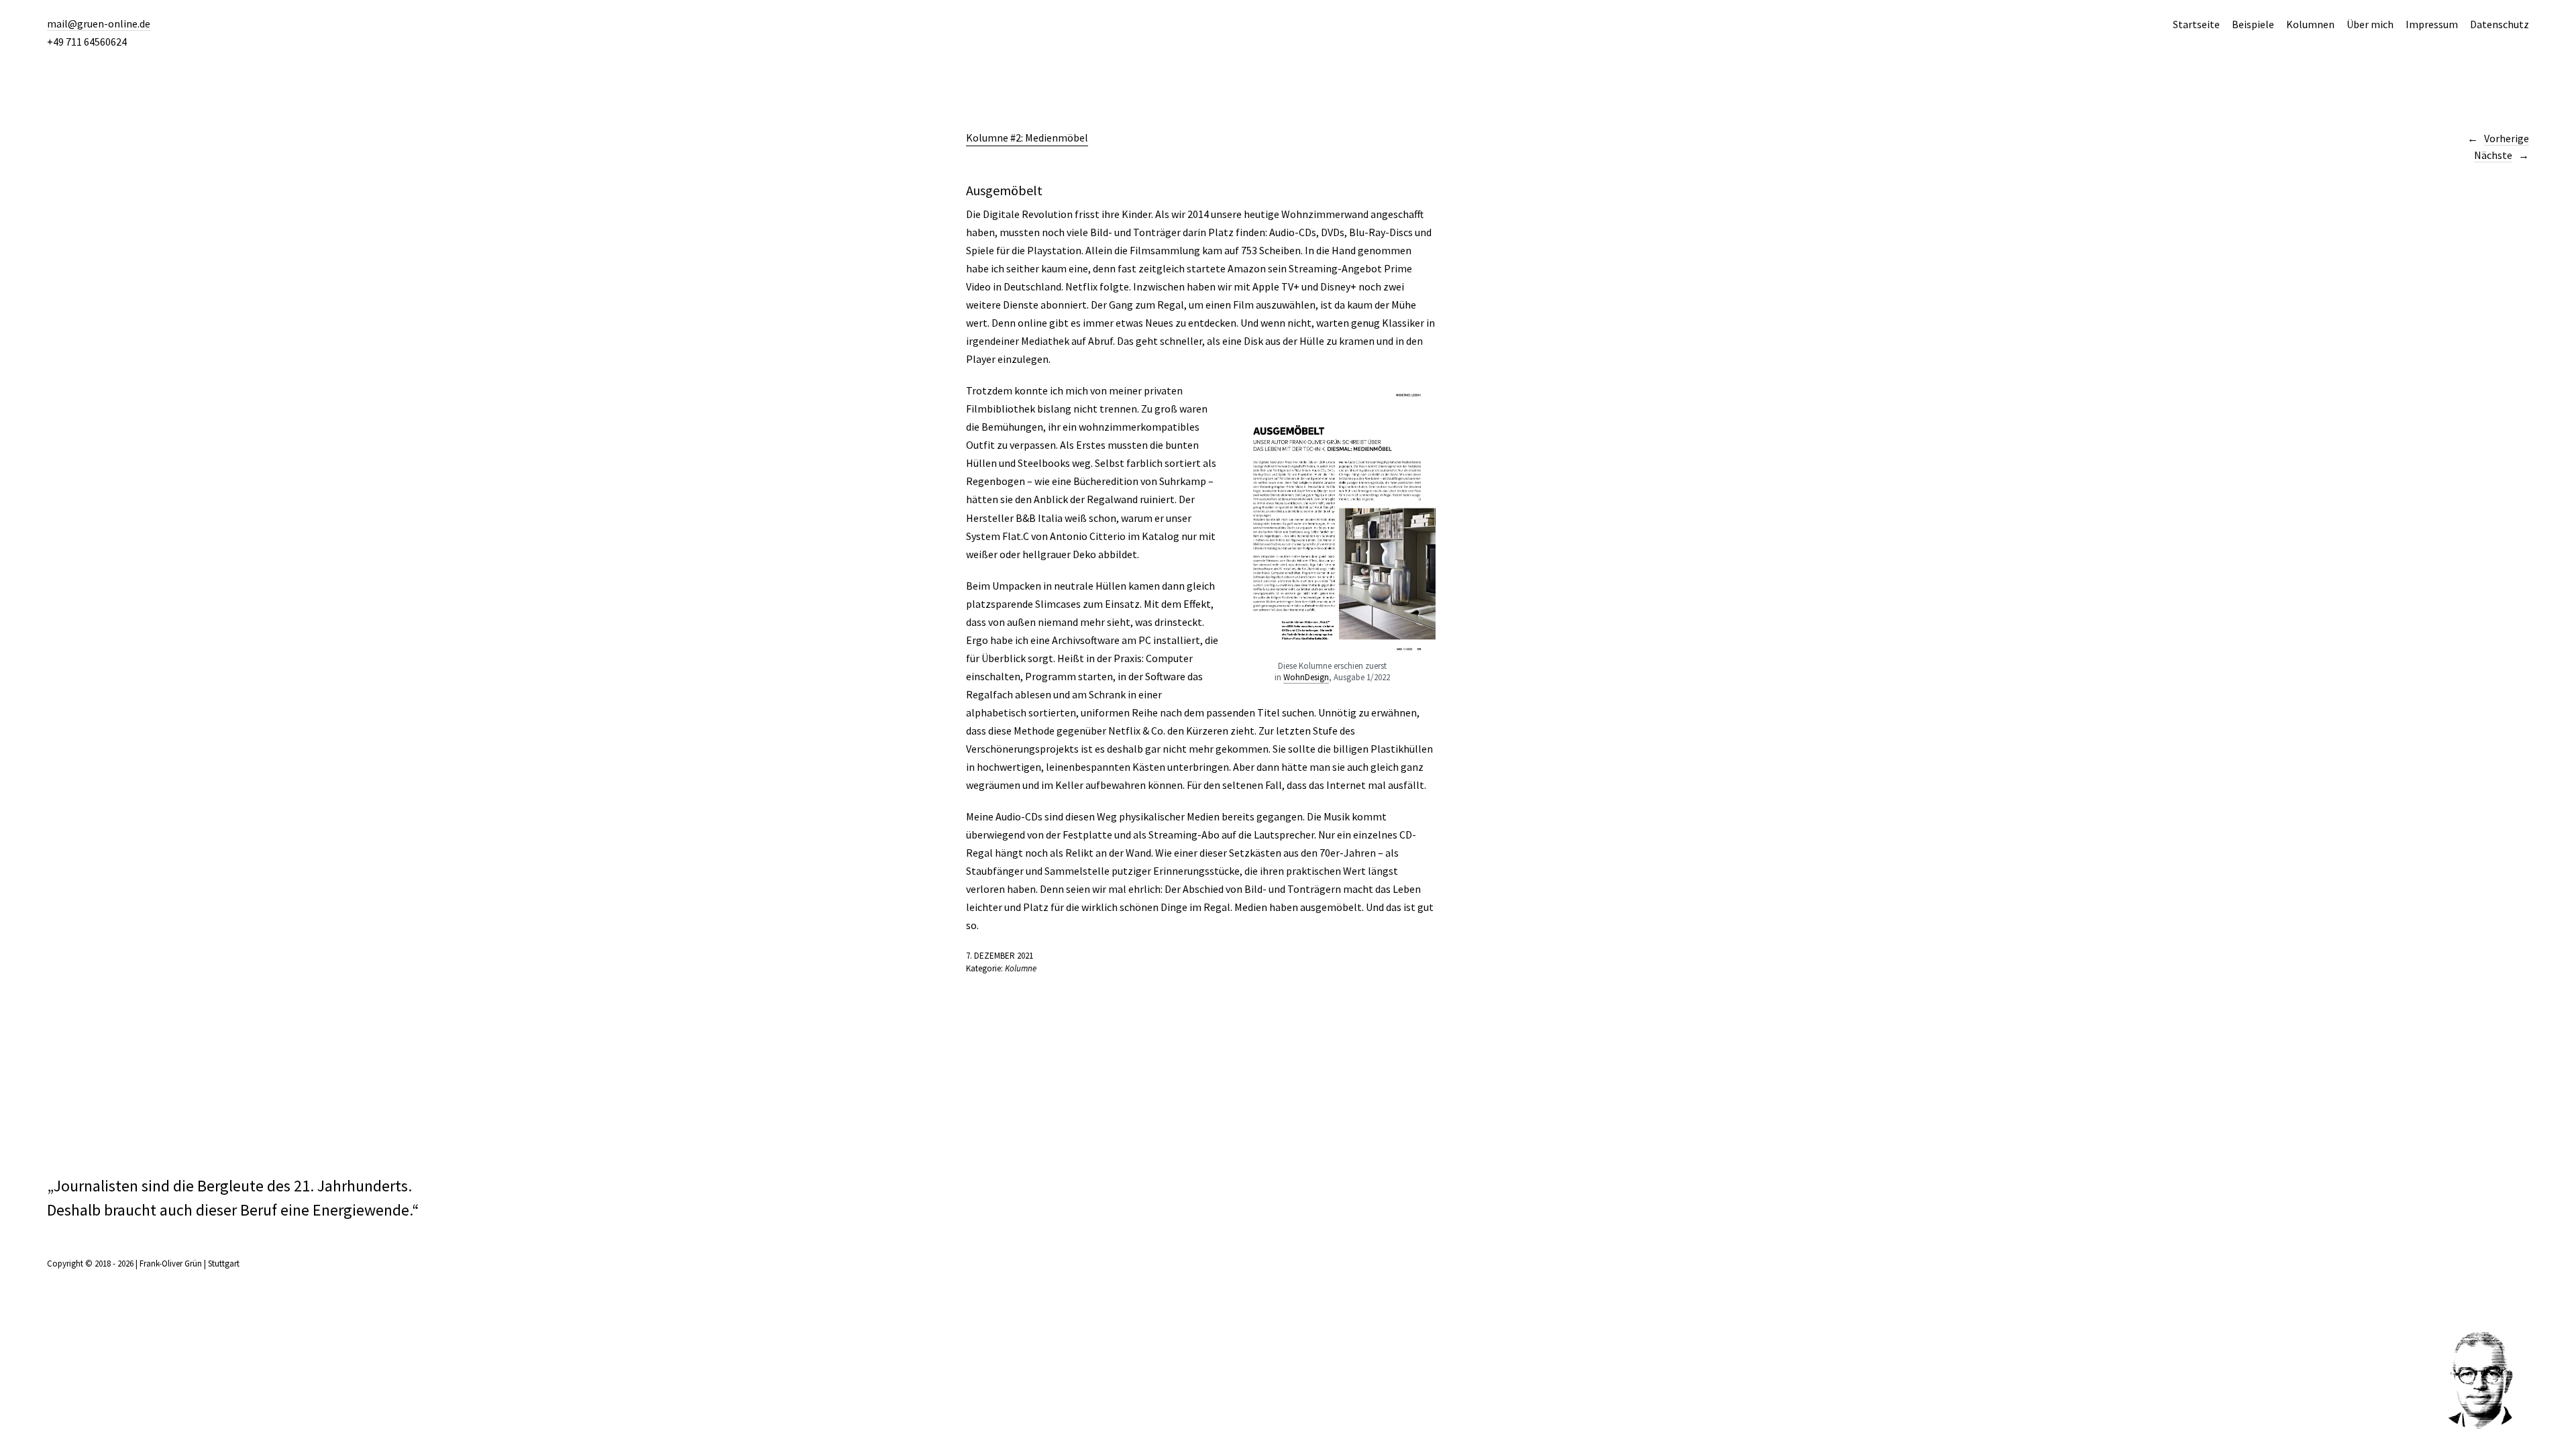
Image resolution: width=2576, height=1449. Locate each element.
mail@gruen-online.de (99, 23)
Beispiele (2253, 24)
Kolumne (1021, 968)
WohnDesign (1306, 677)
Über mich (2370, 24)
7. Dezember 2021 (1000, 956)
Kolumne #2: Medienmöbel (1027, 138)
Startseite (2196, 24)
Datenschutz (2500, 24)
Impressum (2432, 24)
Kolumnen (2310, 24)
